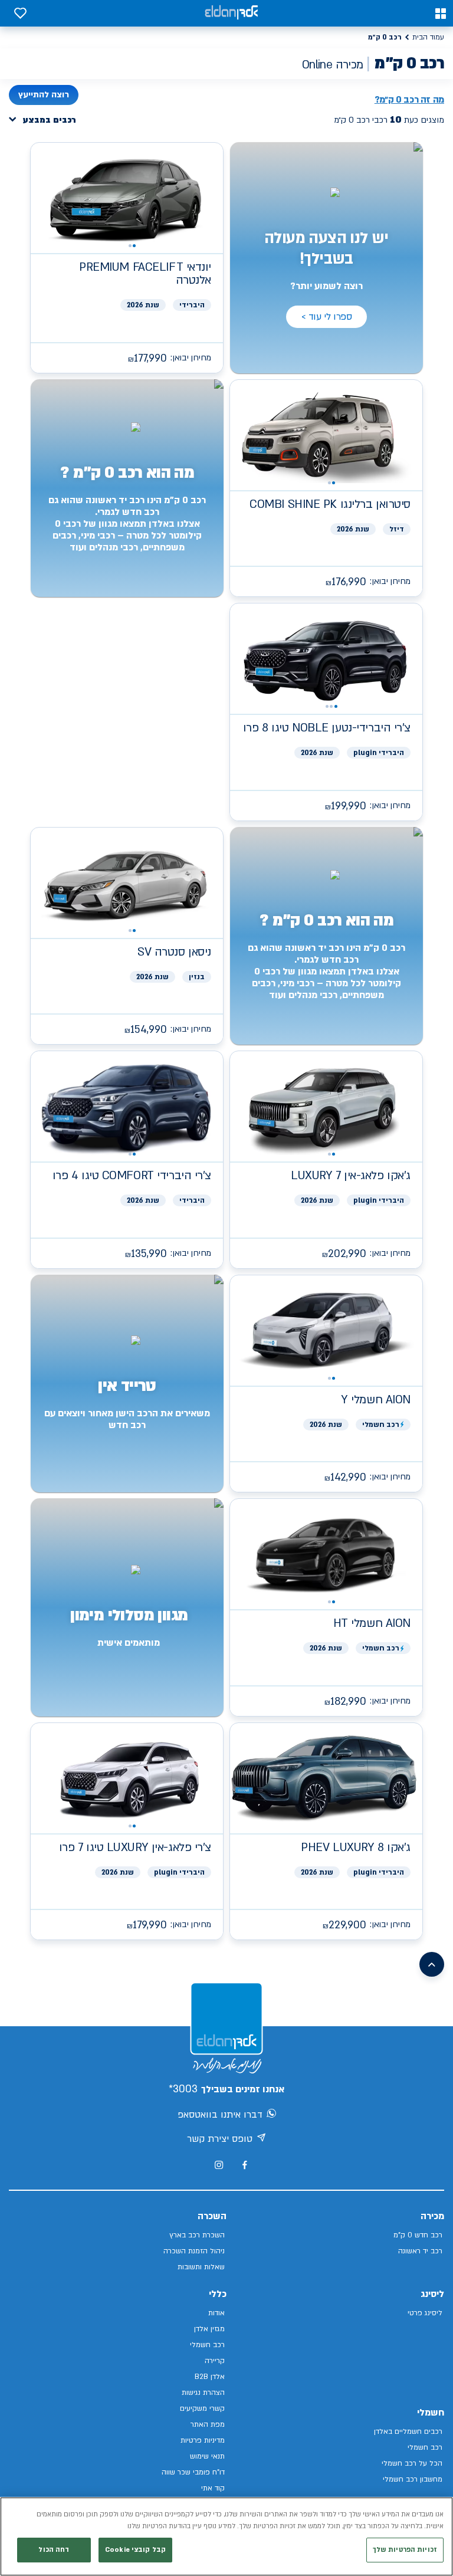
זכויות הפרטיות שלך (405, 2550)
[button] (441, 14)
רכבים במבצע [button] (50, 120)
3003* (183, 2089)
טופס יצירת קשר (220, 2139)
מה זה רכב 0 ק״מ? (409, 100)
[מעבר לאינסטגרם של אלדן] (219, 2165)
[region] (226, 2536)
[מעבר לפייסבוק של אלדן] (244, 2165)
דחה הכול (54, 2550)
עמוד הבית (428, 37)
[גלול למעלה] (432, 1964)
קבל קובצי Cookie (135, 2550)
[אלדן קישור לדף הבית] (231, 13)
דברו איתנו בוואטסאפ (220, 2115)
